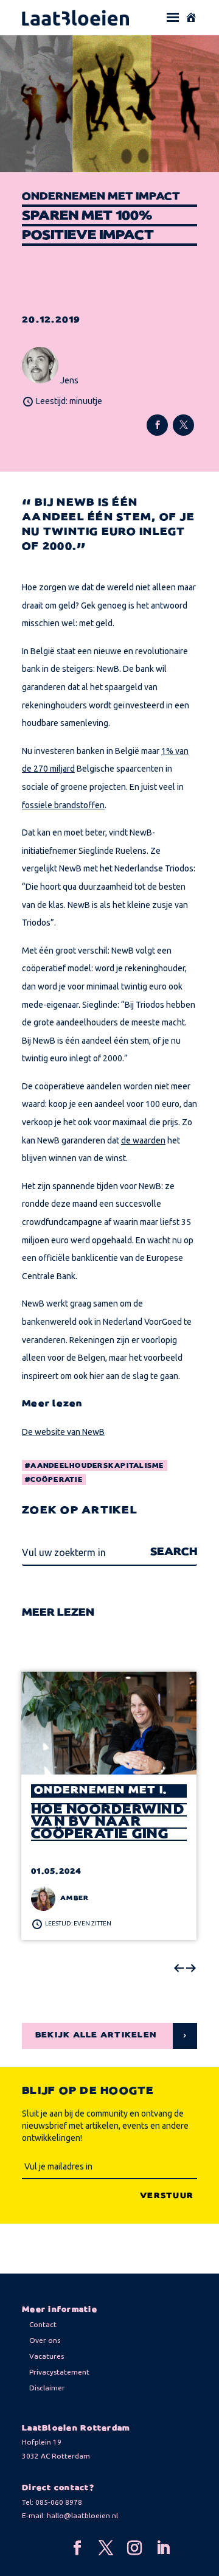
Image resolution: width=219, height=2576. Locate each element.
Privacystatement (59, 2372)
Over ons (45, 2340)
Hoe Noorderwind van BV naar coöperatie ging (108, 1822)
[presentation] (179, 1969)
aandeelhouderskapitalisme (97, 1466)
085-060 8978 (59, 2502)
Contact (43, 2324)
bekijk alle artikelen (96, 2035)
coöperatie (57, 1480)
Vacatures (47, 2356)
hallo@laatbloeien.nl (82, 2515)
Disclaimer (47, 2388)
